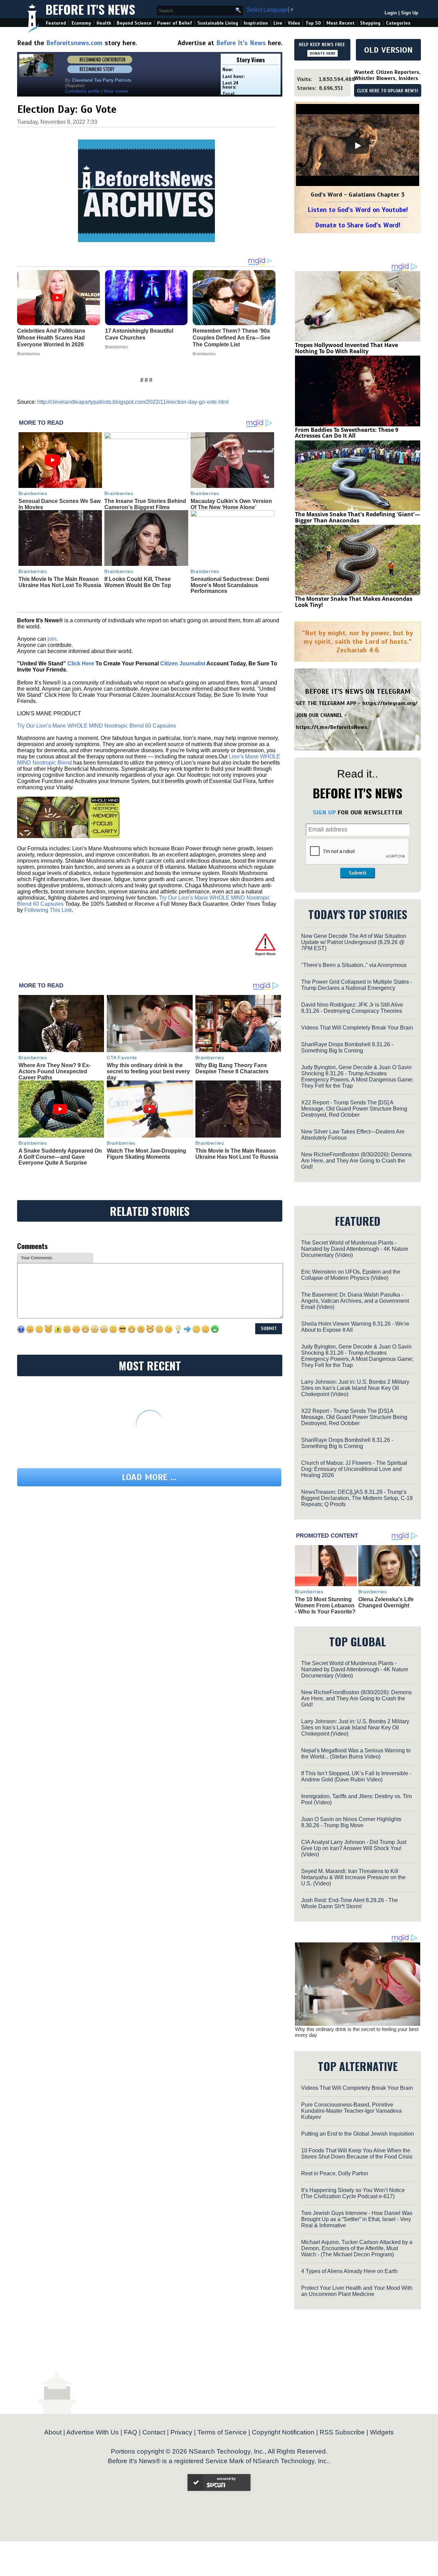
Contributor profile (82, 91)
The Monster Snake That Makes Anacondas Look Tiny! (354, 602)
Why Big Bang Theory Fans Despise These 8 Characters (232, 1068)
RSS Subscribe (342, 2432)
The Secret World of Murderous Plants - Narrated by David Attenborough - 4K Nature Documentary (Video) (355, 1249)
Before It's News (90, 9)
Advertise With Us (93, 2432)
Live (278, 23)
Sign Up (410, 13)
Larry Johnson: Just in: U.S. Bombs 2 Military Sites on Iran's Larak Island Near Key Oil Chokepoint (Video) (355, 1388)
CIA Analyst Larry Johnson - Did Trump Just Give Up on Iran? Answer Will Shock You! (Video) (354, 1848)
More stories (116, 91)
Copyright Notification (283, 2432)
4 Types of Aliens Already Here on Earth (349, 2271)
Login (391, 13)
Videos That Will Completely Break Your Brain (357, 1028)
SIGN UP (324, 812)
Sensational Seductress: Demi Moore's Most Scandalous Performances (230, 585)
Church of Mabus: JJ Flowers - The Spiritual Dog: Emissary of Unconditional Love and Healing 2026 (354, 1469)
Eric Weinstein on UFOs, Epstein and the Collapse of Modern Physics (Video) (351, 1275)
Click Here (81, 663)
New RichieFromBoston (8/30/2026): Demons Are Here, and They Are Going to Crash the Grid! (356, 1161)
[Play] (358, 146)
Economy (81, 23)
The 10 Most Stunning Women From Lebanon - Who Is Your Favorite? (325, 1605)
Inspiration (256, 23)
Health (104, 23)
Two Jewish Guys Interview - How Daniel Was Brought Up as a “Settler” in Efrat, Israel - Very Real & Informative (357, 2219)
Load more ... (149, 1477)
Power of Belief (175, 23)
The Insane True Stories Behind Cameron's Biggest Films (145, 504)
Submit (358, 873)
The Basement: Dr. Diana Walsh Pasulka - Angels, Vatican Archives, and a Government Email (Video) (355, 1301)
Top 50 (313, 23)
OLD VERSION (388, 50)
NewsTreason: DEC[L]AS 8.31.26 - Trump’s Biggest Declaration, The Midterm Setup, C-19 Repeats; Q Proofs (357, 1498)
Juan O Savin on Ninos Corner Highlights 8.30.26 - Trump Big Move (351, 1822)
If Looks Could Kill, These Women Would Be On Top (138, 582)
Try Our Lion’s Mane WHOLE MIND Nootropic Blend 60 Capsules (96, 726)
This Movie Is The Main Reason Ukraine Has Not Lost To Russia (60, 582)
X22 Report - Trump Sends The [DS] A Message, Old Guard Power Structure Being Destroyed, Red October (354, 1109)
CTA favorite (122, 1058)
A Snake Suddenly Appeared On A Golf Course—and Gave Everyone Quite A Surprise (60, 1157)
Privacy (181, 2432)
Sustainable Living (218, 23)
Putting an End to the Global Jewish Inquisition (358, 2134)
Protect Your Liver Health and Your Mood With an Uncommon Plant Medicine (357, 2291)
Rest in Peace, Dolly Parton (335, 2173)
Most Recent (340, 23)
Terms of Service (222, 2432)
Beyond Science (134, 23)
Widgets (382, 2432)
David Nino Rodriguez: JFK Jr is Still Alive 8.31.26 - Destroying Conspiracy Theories (352, 1008)
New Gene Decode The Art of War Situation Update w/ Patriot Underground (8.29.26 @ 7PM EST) (354, 942)
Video (294, 23)
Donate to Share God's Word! (358, 225)
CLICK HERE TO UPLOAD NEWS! (388, 91)
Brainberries (33, 493)
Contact (154, 2432)
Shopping (370, 23)
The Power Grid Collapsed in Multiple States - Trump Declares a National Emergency (357, 985)
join (52, 639)
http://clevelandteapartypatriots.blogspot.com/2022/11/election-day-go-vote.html (133, 402)
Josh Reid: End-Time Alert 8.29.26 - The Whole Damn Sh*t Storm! (350, 1903)
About (53, 2432)
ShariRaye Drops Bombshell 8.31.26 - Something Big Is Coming (347, 1047)
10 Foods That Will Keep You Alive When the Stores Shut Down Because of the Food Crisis (357, 2154)
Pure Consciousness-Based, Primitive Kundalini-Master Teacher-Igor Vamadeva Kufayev (351, 2111)
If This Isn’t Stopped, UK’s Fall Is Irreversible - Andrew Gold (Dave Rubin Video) (356, 1776)
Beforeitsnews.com (74, 43)
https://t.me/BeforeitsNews (332, 727)
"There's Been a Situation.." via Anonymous (354, 965)
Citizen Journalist (183, 663)
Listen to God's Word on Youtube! (358, 210)
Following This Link (48, 910)
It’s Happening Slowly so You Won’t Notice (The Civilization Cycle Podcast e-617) (353, 2193)
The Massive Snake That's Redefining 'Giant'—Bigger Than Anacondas (358, 517)
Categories (398, 23)
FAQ (131, 2432)
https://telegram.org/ (390, 703)
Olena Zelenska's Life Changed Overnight (386, 1602)
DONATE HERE (323, 53)
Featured (56, 23)
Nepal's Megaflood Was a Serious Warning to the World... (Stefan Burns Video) (356, 1754)
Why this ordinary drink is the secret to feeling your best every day (148, 1071)
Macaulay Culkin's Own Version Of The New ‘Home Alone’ (231, 504)
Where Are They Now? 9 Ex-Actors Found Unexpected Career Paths (55, 1071)
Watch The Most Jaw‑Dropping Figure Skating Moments (146, 1154)
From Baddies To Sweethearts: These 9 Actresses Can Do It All (347, 433)
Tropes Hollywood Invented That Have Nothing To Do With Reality (346, 348)
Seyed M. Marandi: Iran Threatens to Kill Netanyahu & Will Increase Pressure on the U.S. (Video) (353, 1877)
